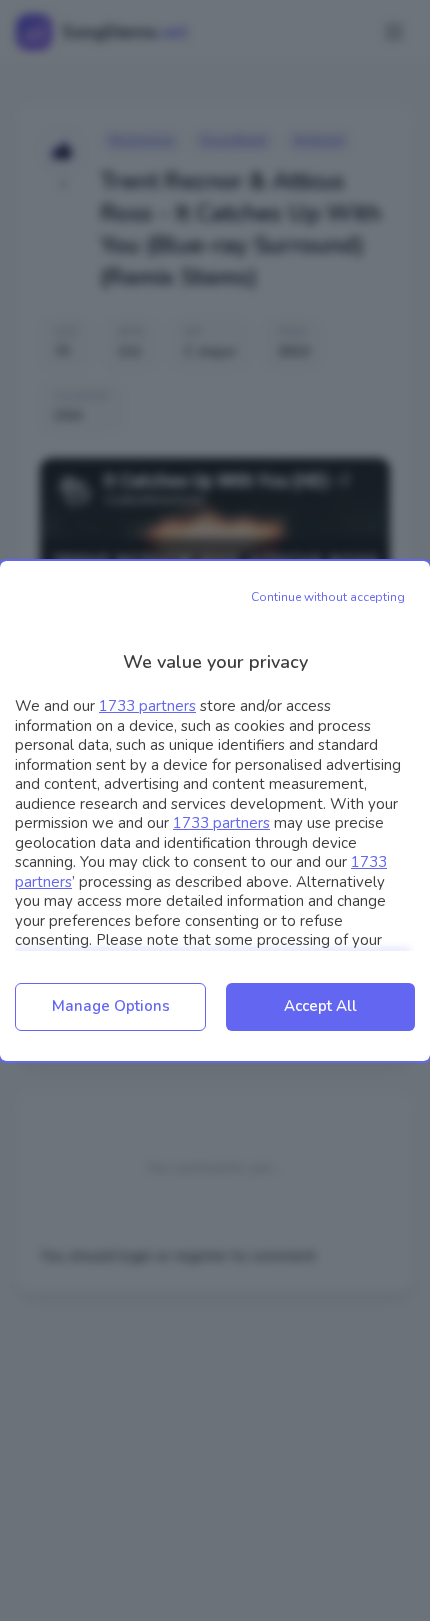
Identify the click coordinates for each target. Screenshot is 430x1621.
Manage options (111, 1006)
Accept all (320, 1006)
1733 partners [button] (147, 706)
